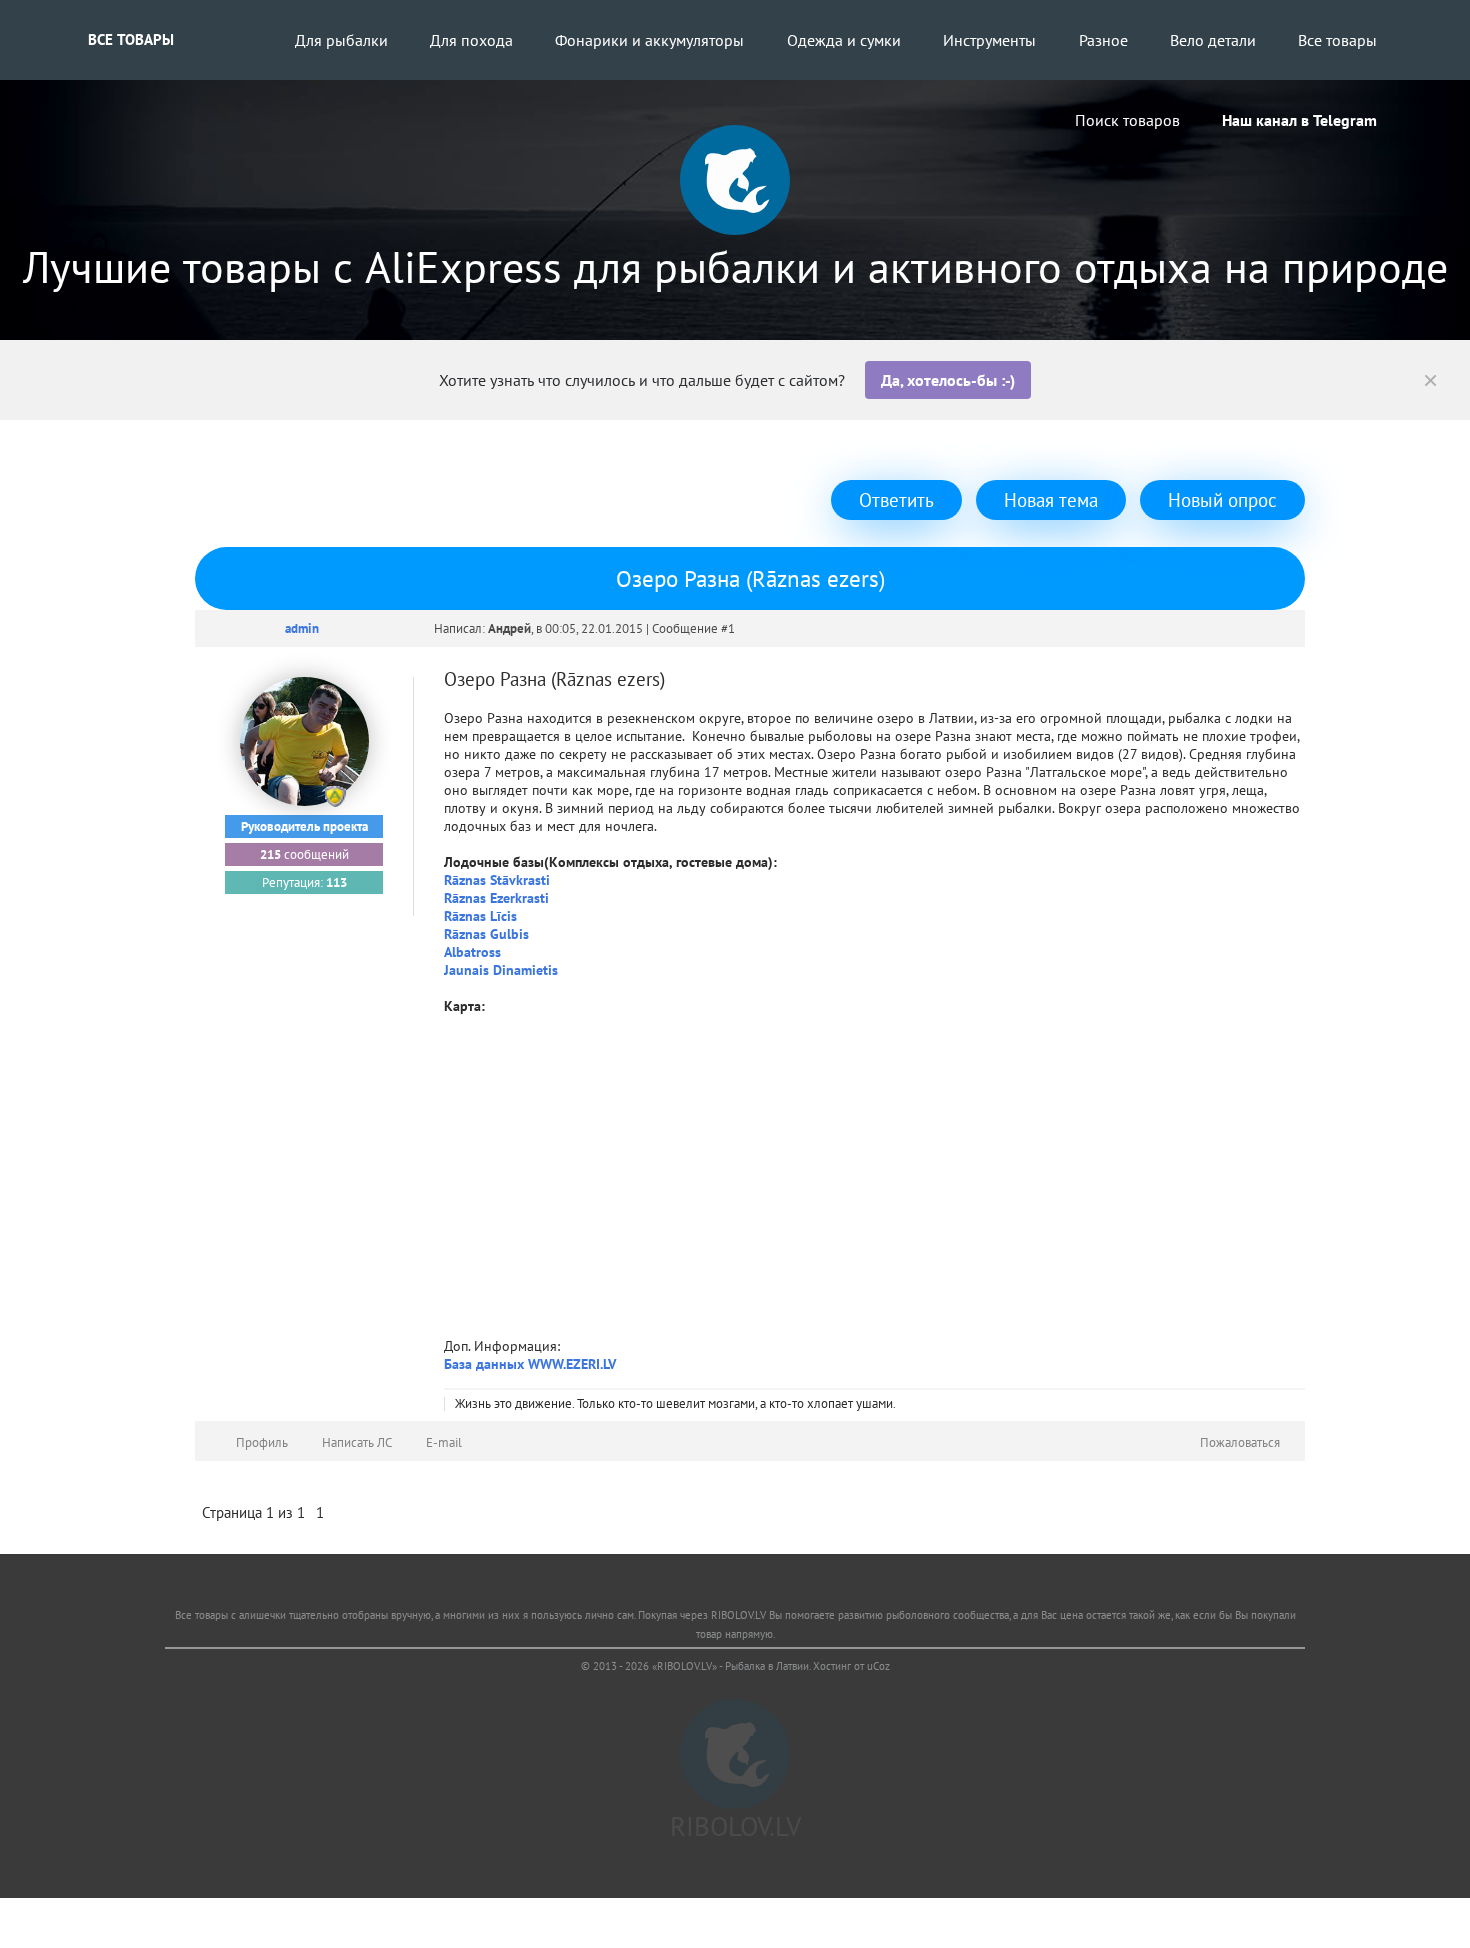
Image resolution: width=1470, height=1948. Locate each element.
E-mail (444, 1442)
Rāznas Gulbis (486, 934)
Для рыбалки (341, 40)
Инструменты (989, 40)
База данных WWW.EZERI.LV (530, 1364)
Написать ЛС (357, 1442)
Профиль (262, 1442)
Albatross (472, 952)
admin (302, 628)
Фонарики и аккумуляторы (649, 40)
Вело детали (1213, 40)
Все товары (131, 39)
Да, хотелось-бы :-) (948, 380)
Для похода (471, 40)
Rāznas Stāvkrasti (497, 880)
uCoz (878, 1666)
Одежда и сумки (844, 40)
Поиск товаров (1127, 120)
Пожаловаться (1240, 1442)
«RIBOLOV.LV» (684, 1666)
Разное (1103, 40)
